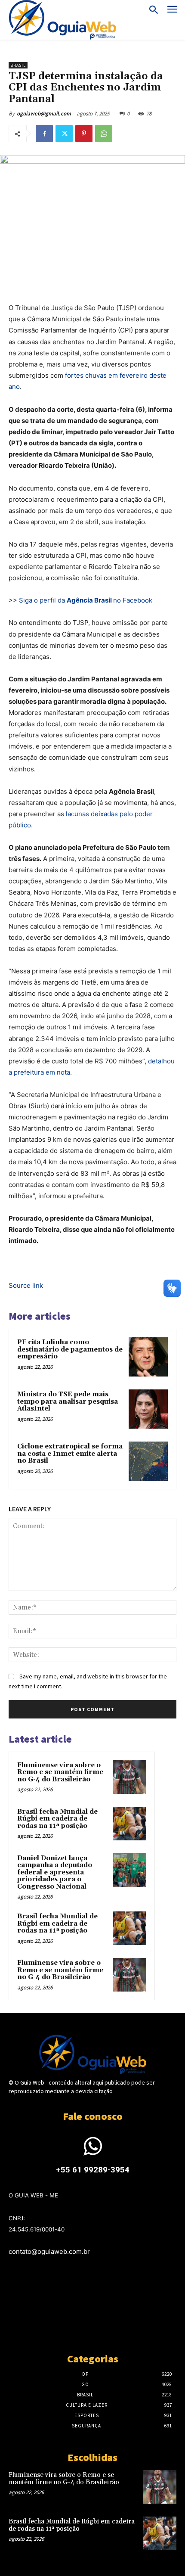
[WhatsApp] (104, 134)
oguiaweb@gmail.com (44, 113)
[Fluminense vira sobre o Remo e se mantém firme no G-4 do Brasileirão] (129, 1777)
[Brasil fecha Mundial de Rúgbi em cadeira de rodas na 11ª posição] (129, 1824)
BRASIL (18, 65)
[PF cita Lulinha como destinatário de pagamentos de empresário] (148, 1357)
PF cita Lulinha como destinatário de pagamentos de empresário (70, 1349)
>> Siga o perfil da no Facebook (81, 600)
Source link (26, 1285)
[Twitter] (64, 134)
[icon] (92, 2152)
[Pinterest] (84, 134)
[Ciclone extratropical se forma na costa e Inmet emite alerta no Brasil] (148, 1461)
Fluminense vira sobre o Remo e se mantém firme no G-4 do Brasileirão (60, 1772)
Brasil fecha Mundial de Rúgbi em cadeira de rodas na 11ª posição (57, 1819)
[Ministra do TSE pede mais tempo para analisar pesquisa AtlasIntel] (148, 1409)
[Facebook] (44, 134)
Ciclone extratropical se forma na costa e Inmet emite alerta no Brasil (70, 1454)
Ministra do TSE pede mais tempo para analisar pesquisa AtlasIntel (68, 1401)
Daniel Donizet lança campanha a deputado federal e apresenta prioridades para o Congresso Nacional (55, 1872)
